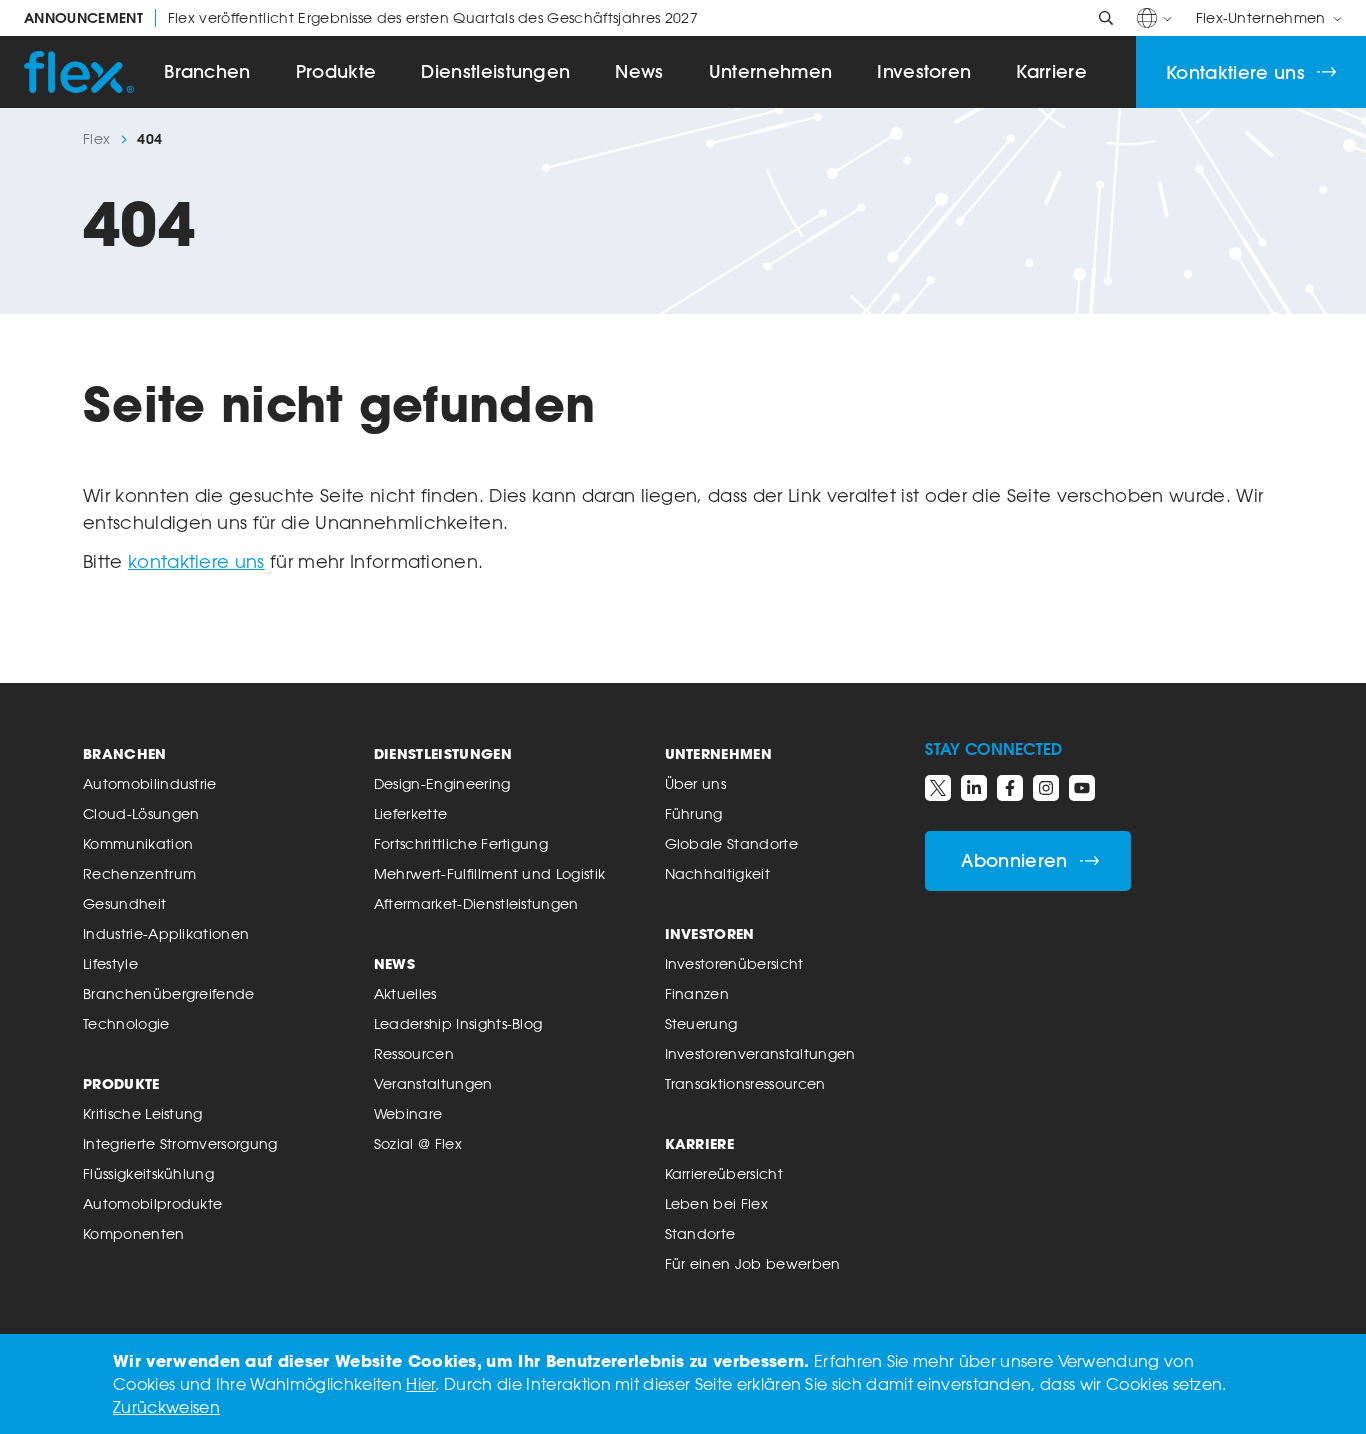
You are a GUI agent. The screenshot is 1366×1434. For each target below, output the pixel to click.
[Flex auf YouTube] (1082, 788)
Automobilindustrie (150, 783)
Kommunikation (138, 843)
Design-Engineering (442, 783)
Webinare (408, 1113)
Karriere (1051, 71)
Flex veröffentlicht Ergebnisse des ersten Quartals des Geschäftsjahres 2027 (361, 18)
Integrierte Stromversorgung (180, 1143)
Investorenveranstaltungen (760, 1053)
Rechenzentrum (139, 873)
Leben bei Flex (716, 1203)
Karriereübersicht (724, 1173)
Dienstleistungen (495, 71)
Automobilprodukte (152, 1203)
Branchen (207, 71)
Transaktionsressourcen (745, 1083)
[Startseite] (79, 72)
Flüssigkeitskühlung (148, 1173)
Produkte (336, 71)
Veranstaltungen (433, 1083)
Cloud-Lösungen (141, 813)
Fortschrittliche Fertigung (461, 843)
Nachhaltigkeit (717, 873)
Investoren (924, 71)
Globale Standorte (731, 843)
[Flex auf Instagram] (1046, 788)
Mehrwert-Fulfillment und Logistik (490, 873)
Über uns (696, 783)
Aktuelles (405, 993)
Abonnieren (1014, 860)
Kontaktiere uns (1235, 72)
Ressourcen (414, 1053)
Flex (96, 139)
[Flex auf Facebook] (1010, 788)
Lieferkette (411, 813)
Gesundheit (124, 903)
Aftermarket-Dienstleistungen (476, 903)
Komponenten (134, 1233)
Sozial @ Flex (418, 1143)
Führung (694, 813)
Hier (420, 1384)
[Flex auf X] (938, 788)
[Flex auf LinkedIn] (974, 788)
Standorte (700, 1233)
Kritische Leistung (143, 1113)
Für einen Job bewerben (753, 1263)
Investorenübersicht (734, 963)
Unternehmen (771, 71)
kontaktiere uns (196, 561)
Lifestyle (110, 963)
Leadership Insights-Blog (458, 1023)
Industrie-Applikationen (166, 933)
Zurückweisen (166, 1407)
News (639, 71)
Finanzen (697, 993)
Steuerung (701, 1023)
